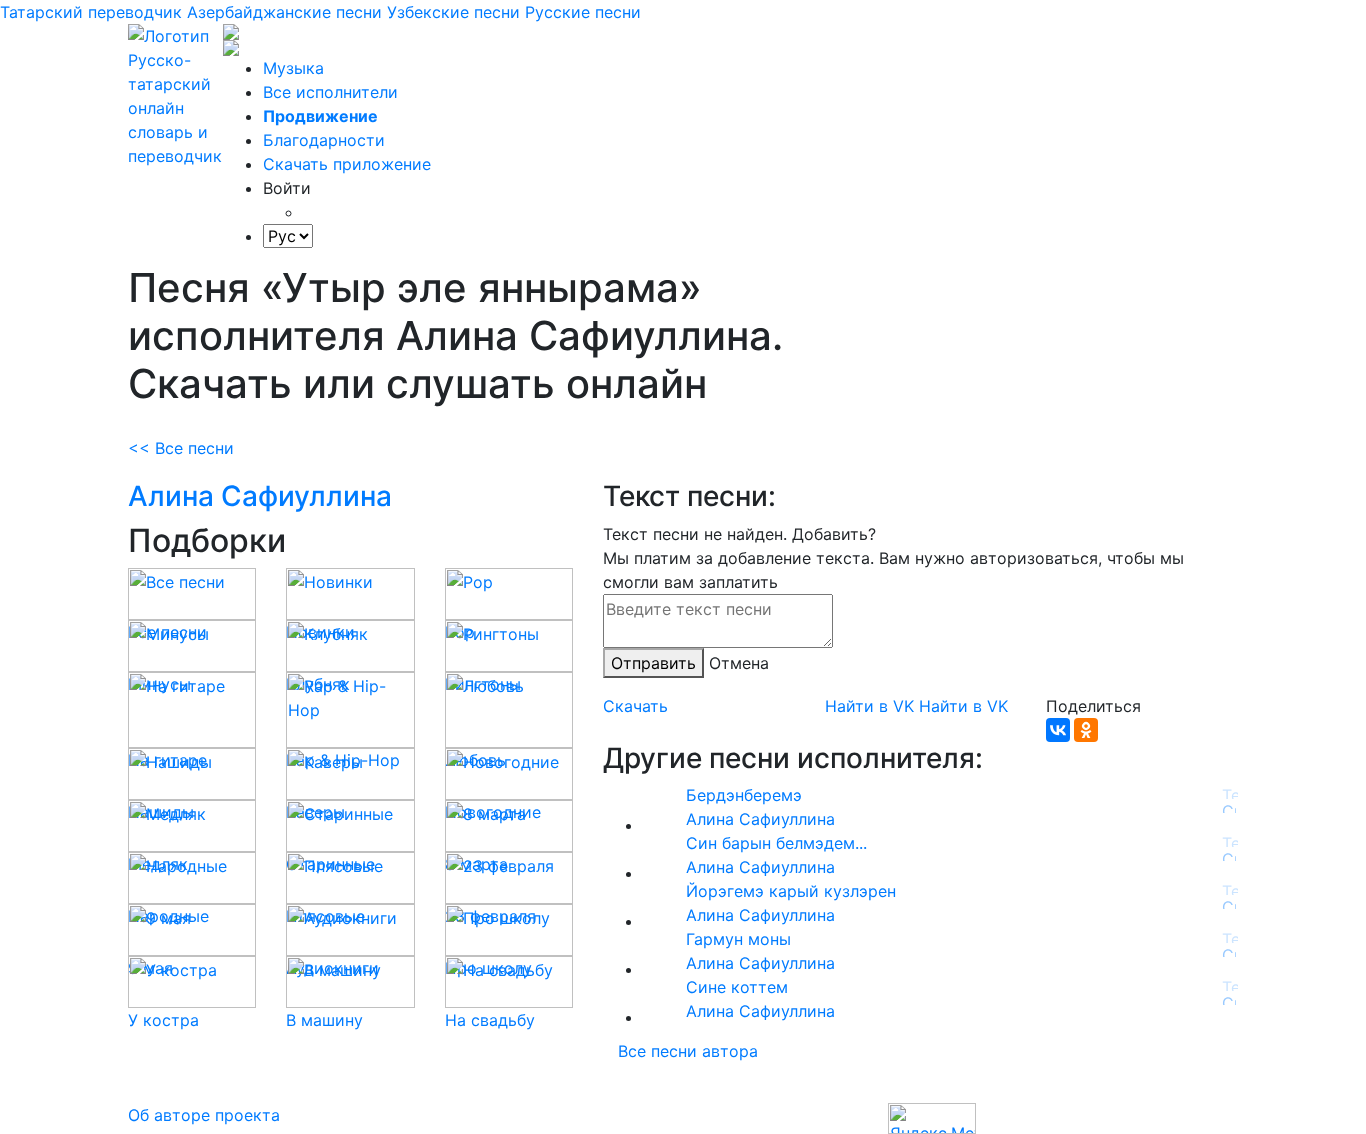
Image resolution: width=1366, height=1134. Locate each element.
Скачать (635, 706)
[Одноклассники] (1086, 730)
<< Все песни (181, 448)
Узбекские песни (453, 12)
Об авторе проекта (204, 1115)
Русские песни (583, 12)
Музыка (293, 68)
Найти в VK (869, 706)
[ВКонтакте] (1058, 730)
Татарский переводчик (91, 12)
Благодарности (324, 140)
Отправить (653, 663)
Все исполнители (330, 92)
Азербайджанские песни (284, 12)
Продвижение (320, 116)
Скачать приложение (347, 164)
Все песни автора (688, 1051)
